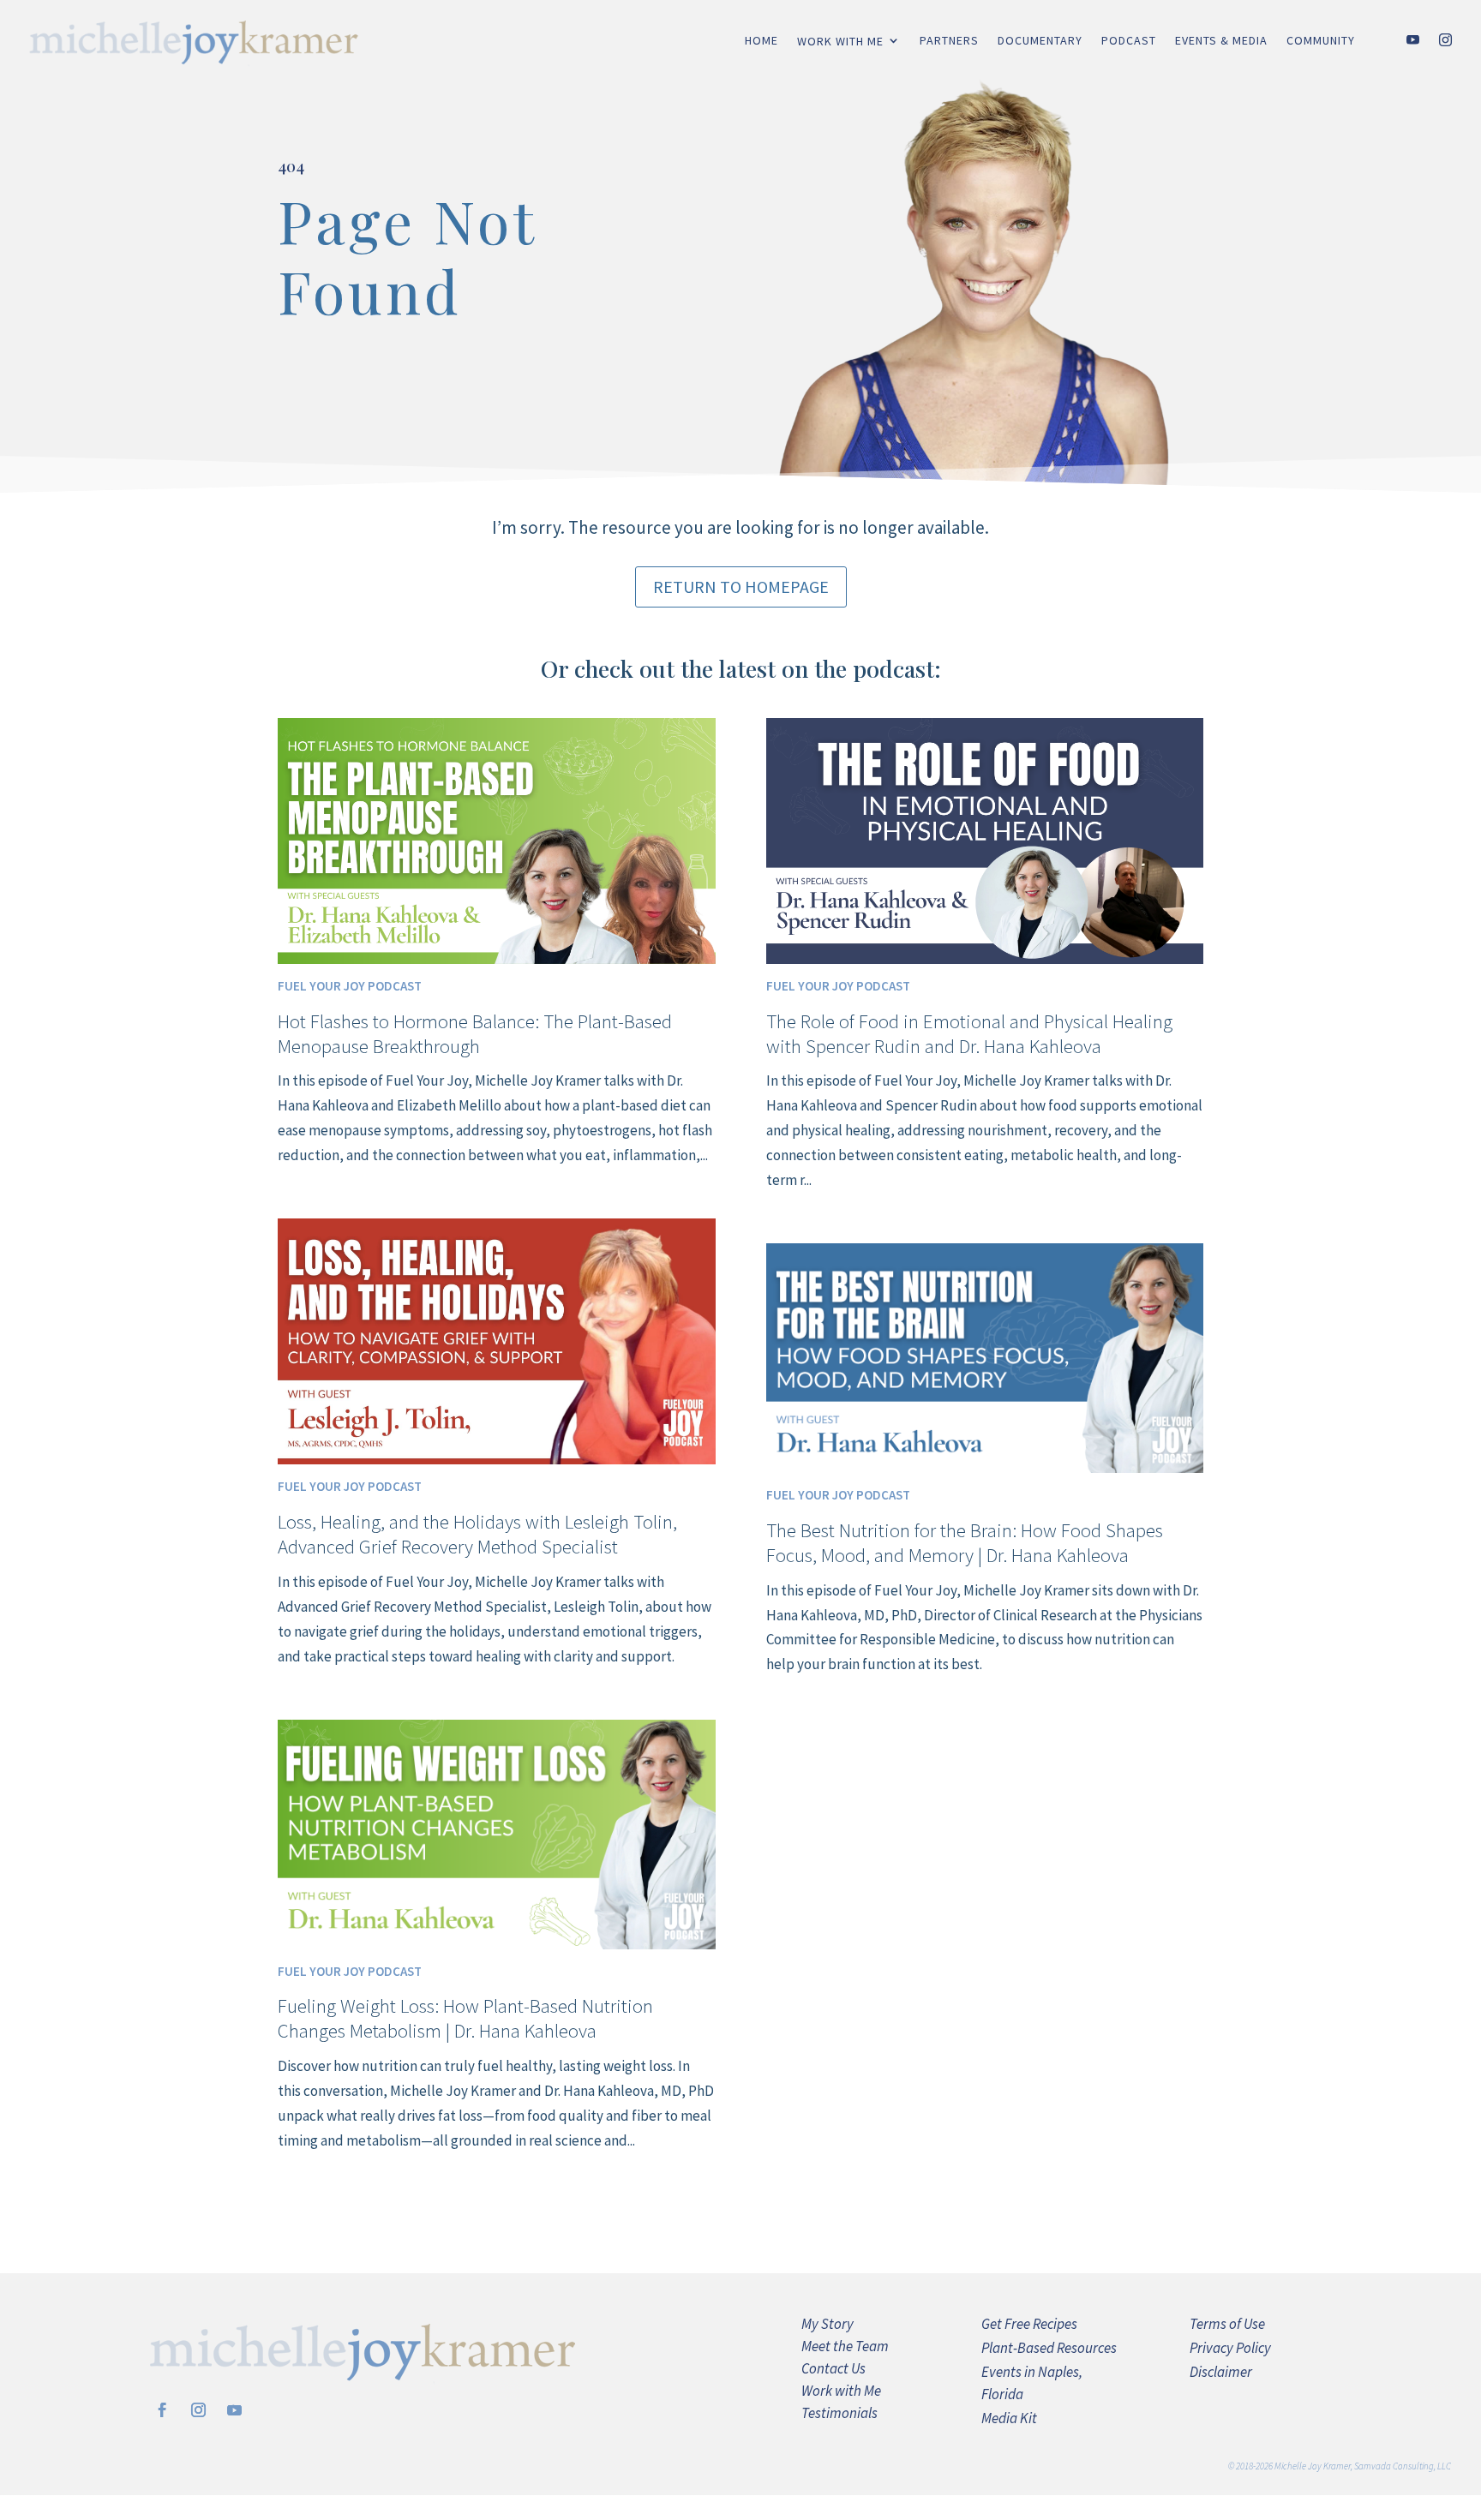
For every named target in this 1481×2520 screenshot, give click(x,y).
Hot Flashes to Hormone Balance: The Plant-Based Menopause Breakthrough (475, 1033)
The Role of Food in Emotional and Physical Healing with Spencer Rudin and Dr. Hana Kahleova (969, 1033)
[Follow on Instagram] (199, 2410)
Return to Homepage (741, 587)
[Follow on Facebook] (163, 2410)
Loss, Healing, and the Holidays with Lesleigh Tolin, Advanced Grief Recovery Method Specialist (477, 1534)
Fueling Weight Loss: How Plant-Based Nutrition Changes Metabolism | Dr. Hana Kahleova (465, 2018)
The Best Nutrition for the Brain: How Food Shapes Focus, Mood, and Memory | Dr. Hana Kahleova (965, 1542)
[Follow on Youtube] (235, 2410)
